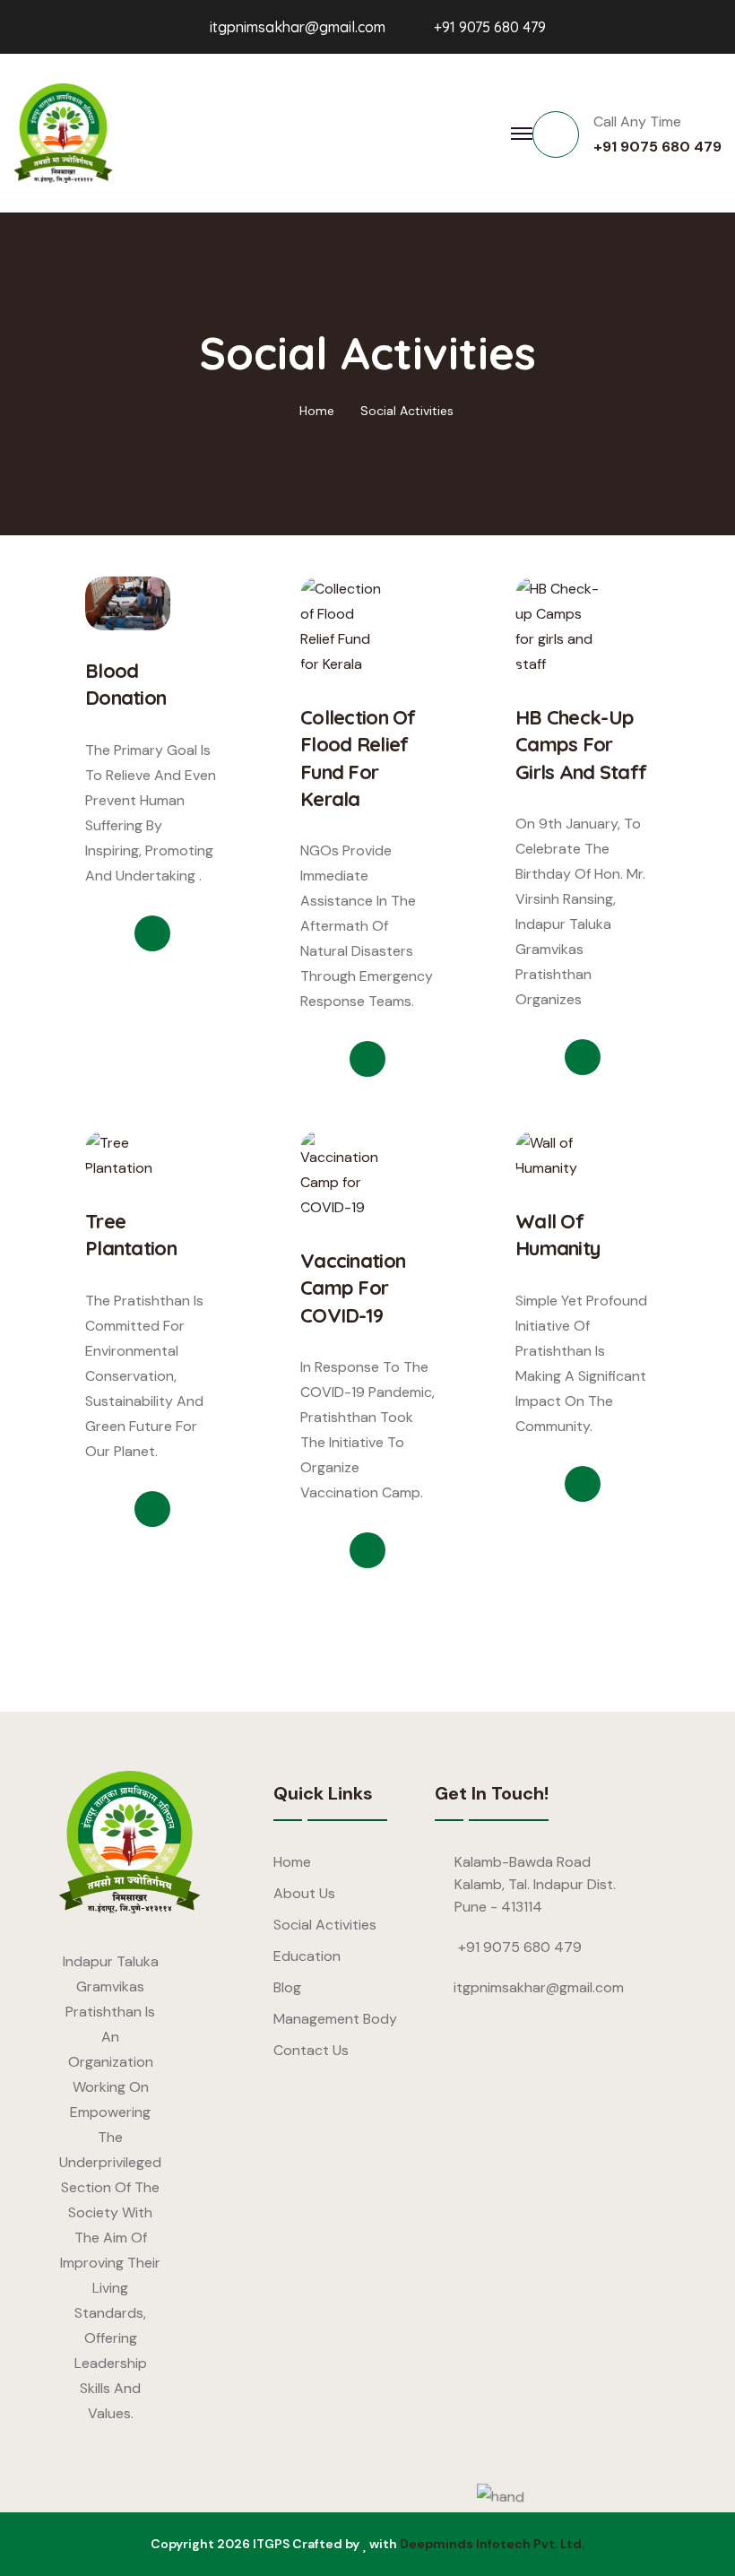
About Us (304, 1893)
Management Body (335, 2019)
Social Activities (407, 411)
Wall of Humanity (558, 1235)
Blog (287, 1987)
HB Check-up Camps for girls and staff (581, 745)
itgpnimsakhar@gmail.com (298, 27)
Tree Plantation (131, 1235)
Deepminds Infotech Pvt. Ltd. (492, 2544)
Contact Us (311, 2050)
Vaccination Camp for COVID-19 (353, 1288)
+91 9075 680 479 (490, 27)
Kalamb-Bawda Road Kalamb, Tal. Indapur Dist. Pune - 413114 (535, 1884)
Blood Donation (125, 684)
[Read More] (152, 933)
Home (317, 411)
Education (307, 1956)
